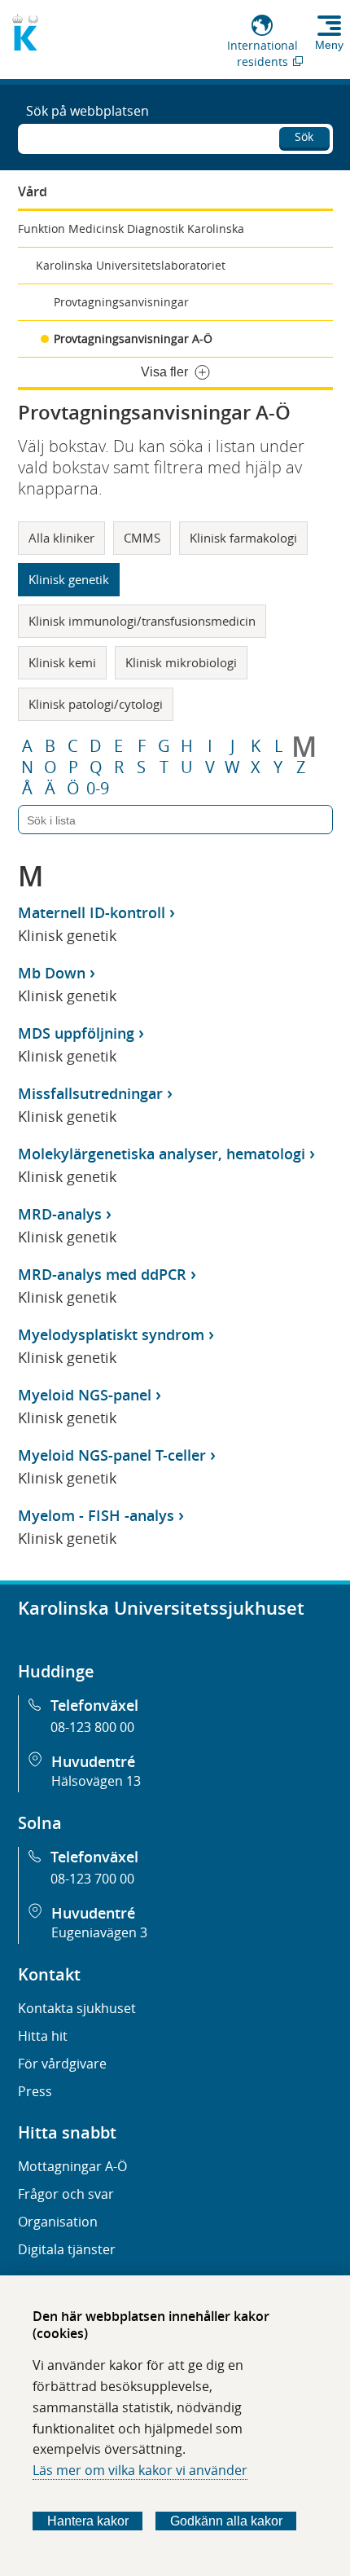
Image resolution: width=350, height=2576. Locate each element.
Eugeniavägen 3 (99, 1932)
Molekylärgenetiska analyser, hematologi (162, 1154)
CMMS (142, 538)
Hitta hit (43, 2036)
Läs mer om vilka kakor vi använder (140, 2470)
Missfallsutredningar (90, 1093)
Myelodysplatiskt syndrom (111, 1334)
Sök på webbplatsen (87, 111)
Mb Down (52, 973)
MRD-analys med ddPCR (102, 1274)
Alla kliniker (61, 538)
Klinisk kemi (62, 662)
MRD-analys (60, 1214)
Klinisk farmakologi (243, 538)
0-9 (98, 789)
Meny (329, 45)
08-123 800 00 (92, 1727)
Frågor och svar (66, 2194)
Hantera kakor (88, 2521)
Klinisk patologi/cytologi (96, 704)
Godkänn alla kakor (226, 2521)
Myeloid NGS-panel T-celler (112, 1455)
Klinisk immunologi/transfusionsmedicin (142, 621)
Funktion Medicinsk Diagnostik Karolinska (131, 229)
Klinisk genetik (69, 579)
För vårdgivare (62, 2064)
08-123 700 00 (92, 1879)
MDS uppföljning (76, 1033)
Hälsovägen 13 (96, 1781)
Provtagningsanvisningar (121, 302)
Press (35, 2091)
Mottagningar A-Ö (72, 2166)
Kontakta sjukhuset (77, 2008)
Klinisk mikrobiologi (181, 662)
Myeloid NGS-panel (85, 1395)
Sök (304, 136)
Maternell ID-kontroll (92, 912)
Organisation (58, 2222)
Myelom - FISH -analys (96, 1515)
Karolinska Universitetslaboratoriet (131, 265)
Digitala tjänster (67, 2249)
